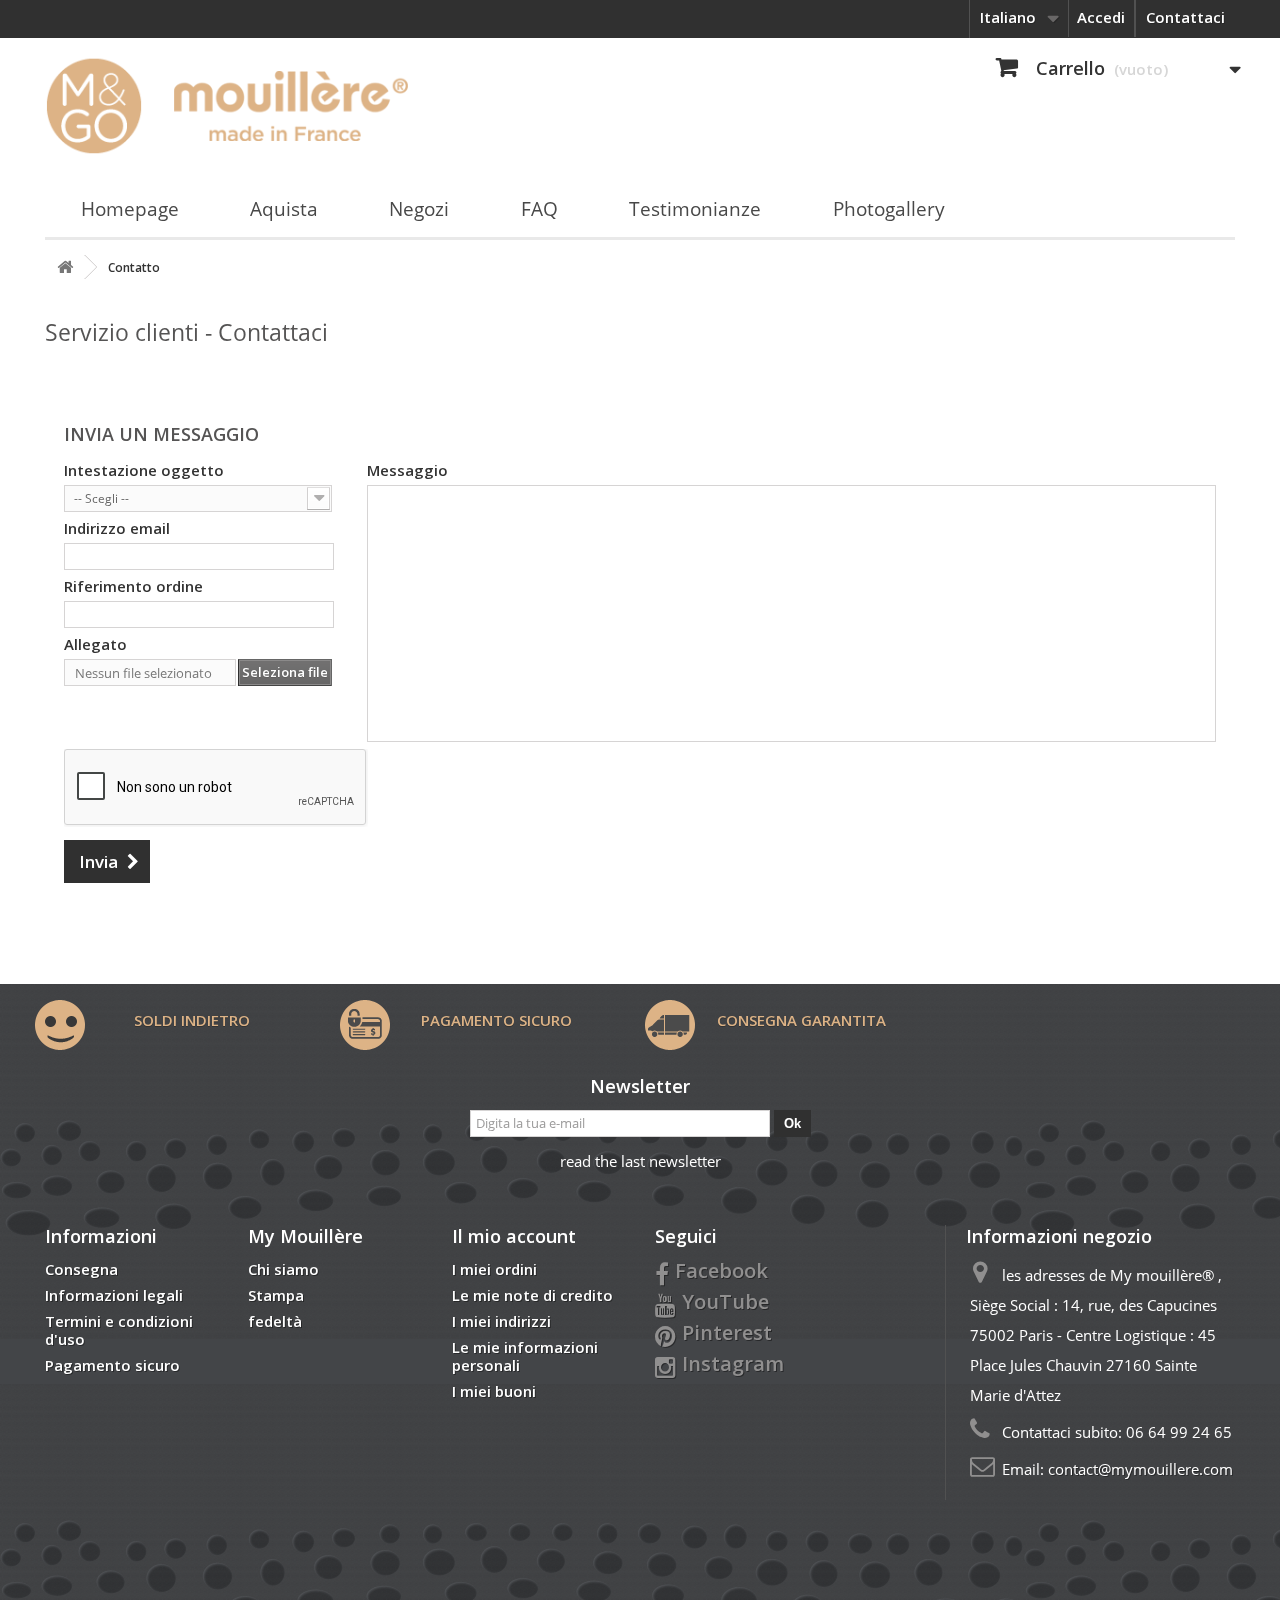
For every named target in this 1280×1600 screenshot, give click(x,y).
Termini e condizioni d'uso (119, 1330)
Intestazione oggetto (144, 470)
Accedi (1101, 17)
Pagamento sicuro (112, 1365)
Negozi (419, 209)
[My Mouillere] (233, 105)
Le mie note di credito (532, 1295)
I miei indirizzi (501, 1321)
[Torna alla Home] (65, 267)
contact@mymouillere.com (1140, 1469)
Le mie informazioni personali (525, 1356)
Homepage (130, 209)
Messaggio (407, 470)
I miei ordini (494, 1269)
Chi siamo (283, 1269)
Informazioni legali (114, 1295)
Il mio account (514, 1236)
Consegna (81, 1269)
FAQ (539, 209)
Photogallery (889, 209)
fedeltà (275, 1321)
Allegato (95, 644)
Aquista (284, 209)
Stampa (276, 1295)
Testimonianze (695, 209)
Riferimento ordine (133, 586)
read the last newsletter (640, 1161)
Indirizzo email (117, 528)
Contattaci (1185, 17)
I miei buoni (494, 1391)
